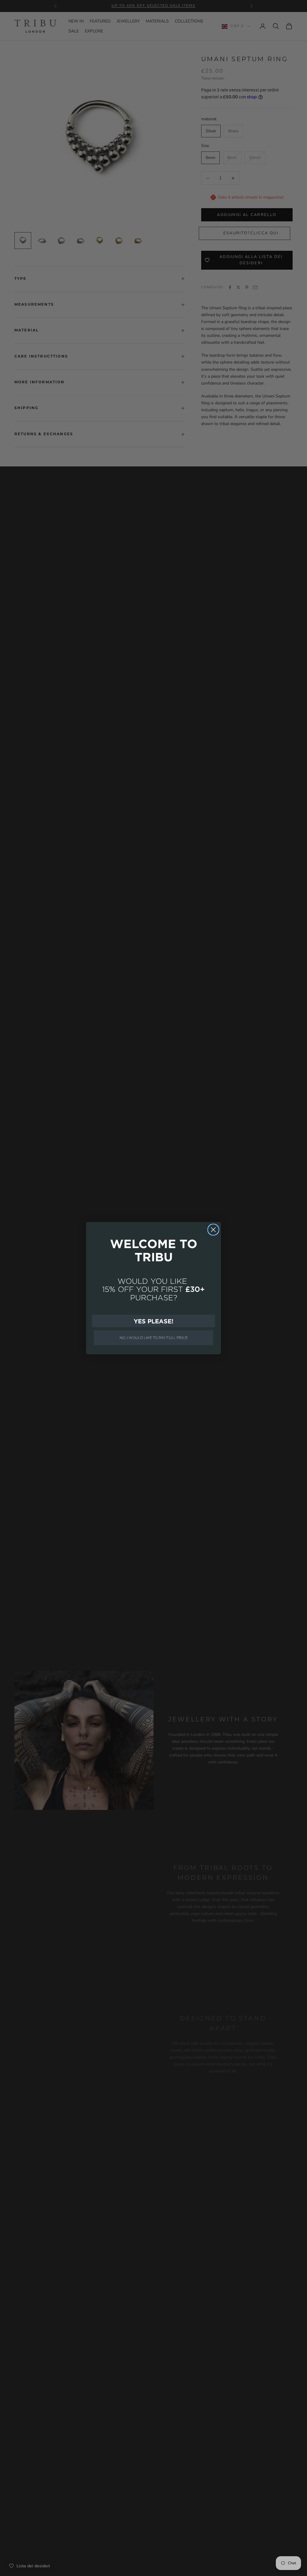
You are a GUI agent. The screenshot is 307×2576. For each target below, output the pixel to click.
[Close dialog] (213, 1230)
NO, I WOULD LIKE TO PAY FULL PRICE (154, 1338)
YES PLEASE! (153, 1321)
